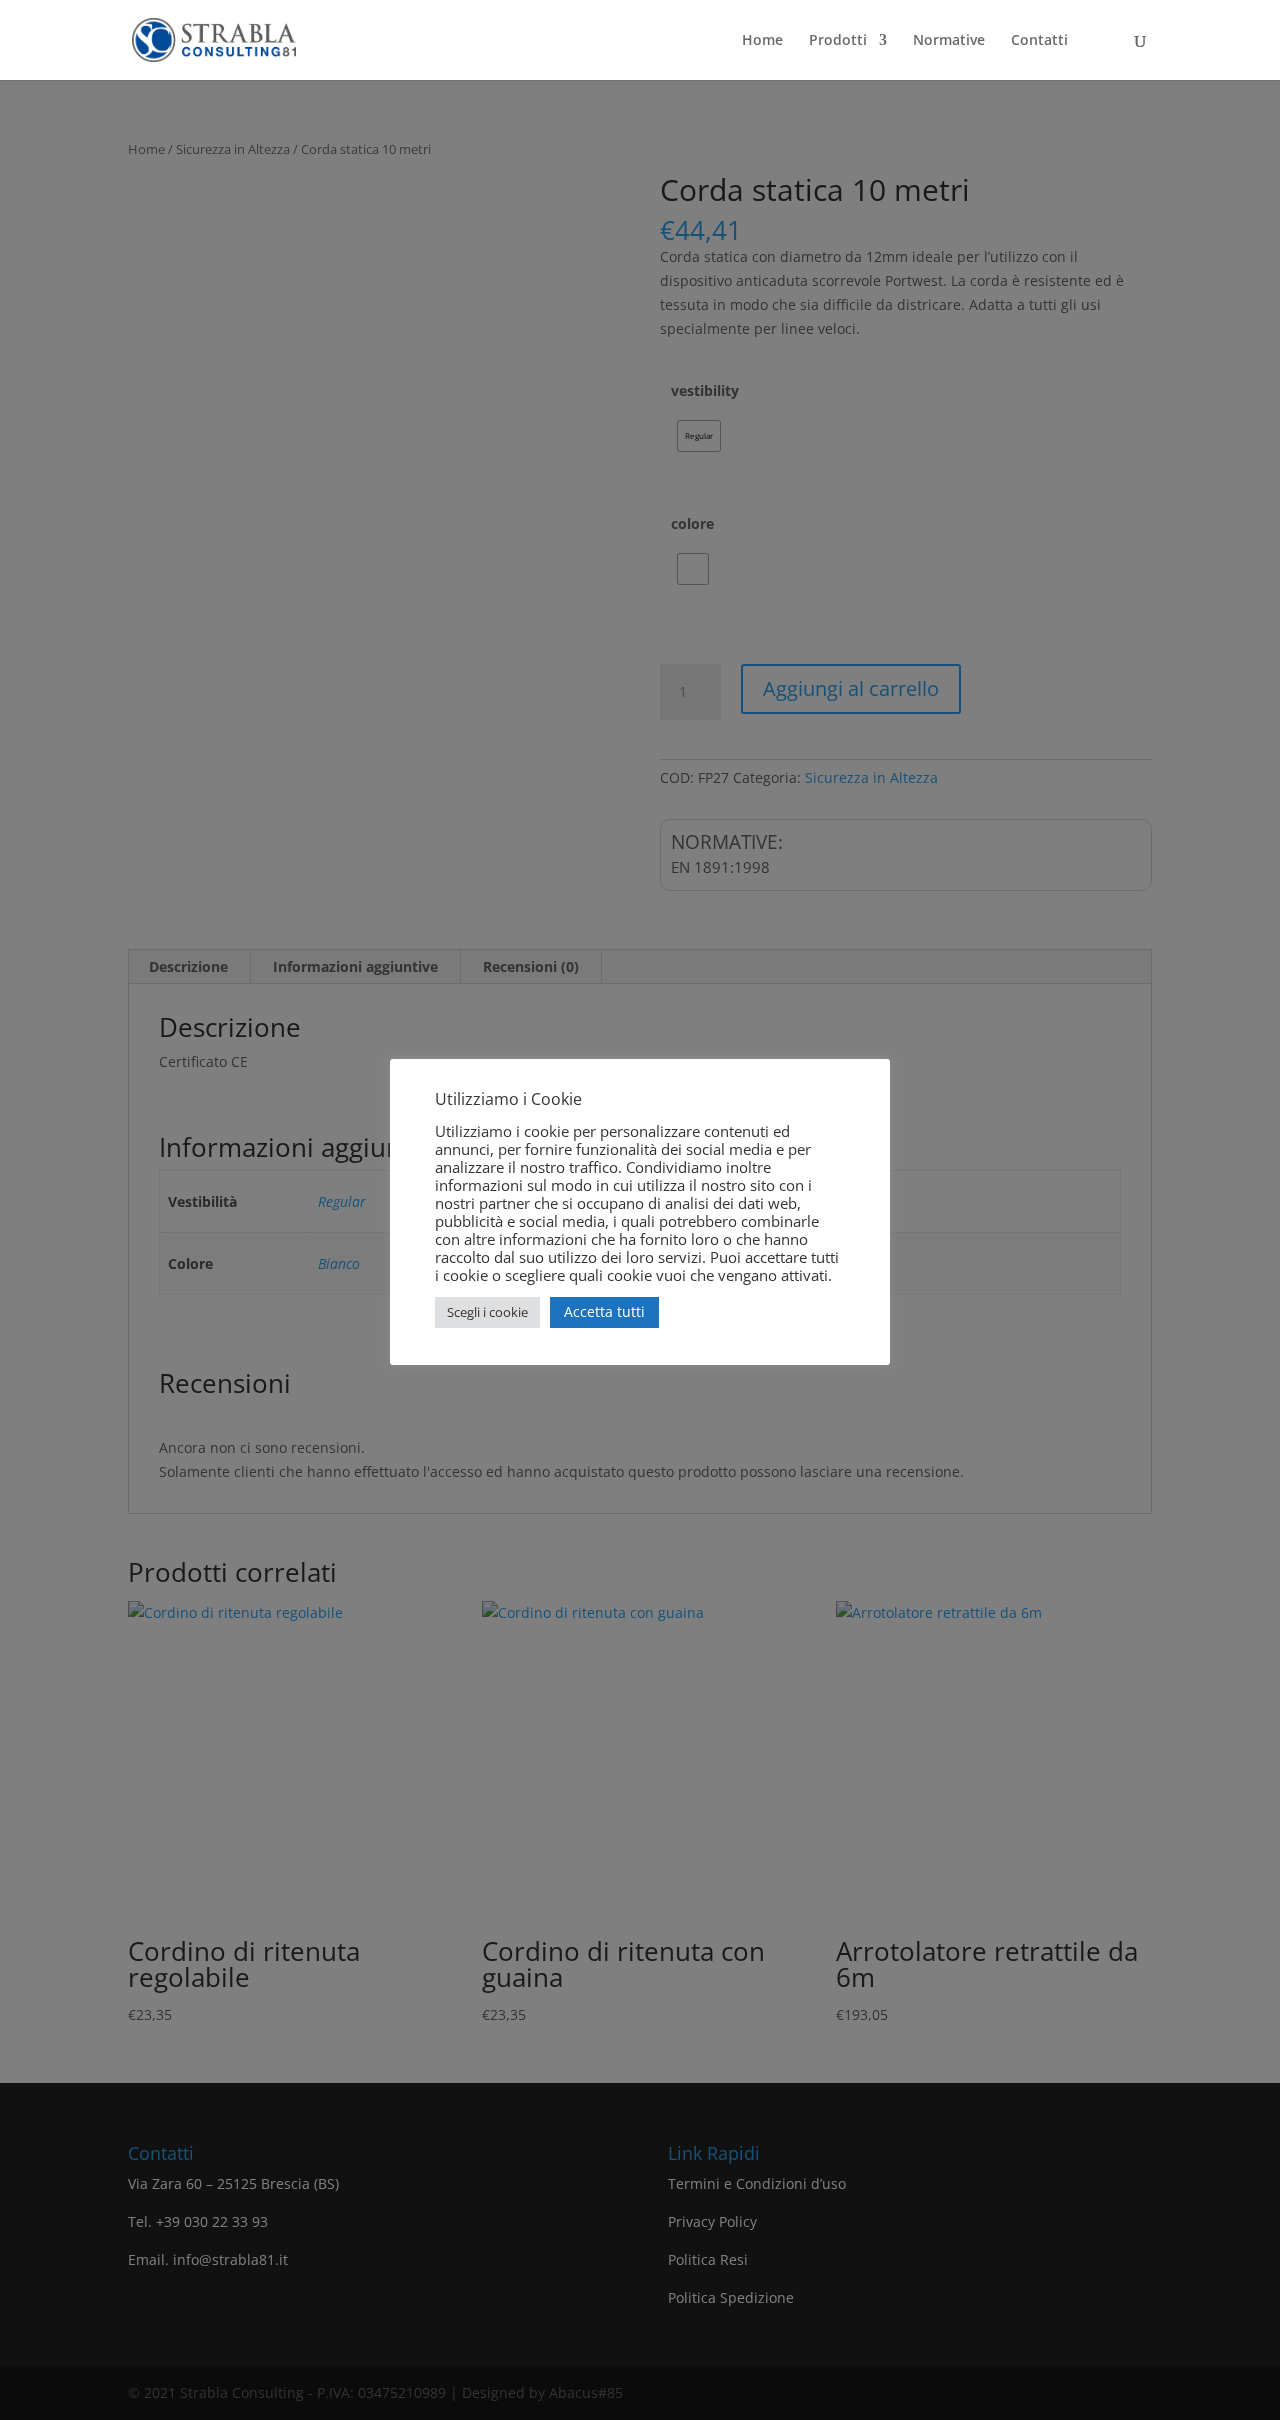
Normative (949, 41)
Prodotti (838, 41)
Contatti (1039, 41)
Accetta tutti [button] (604, 1311)
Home (762, 41)
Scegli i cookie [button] (487, 1312)
